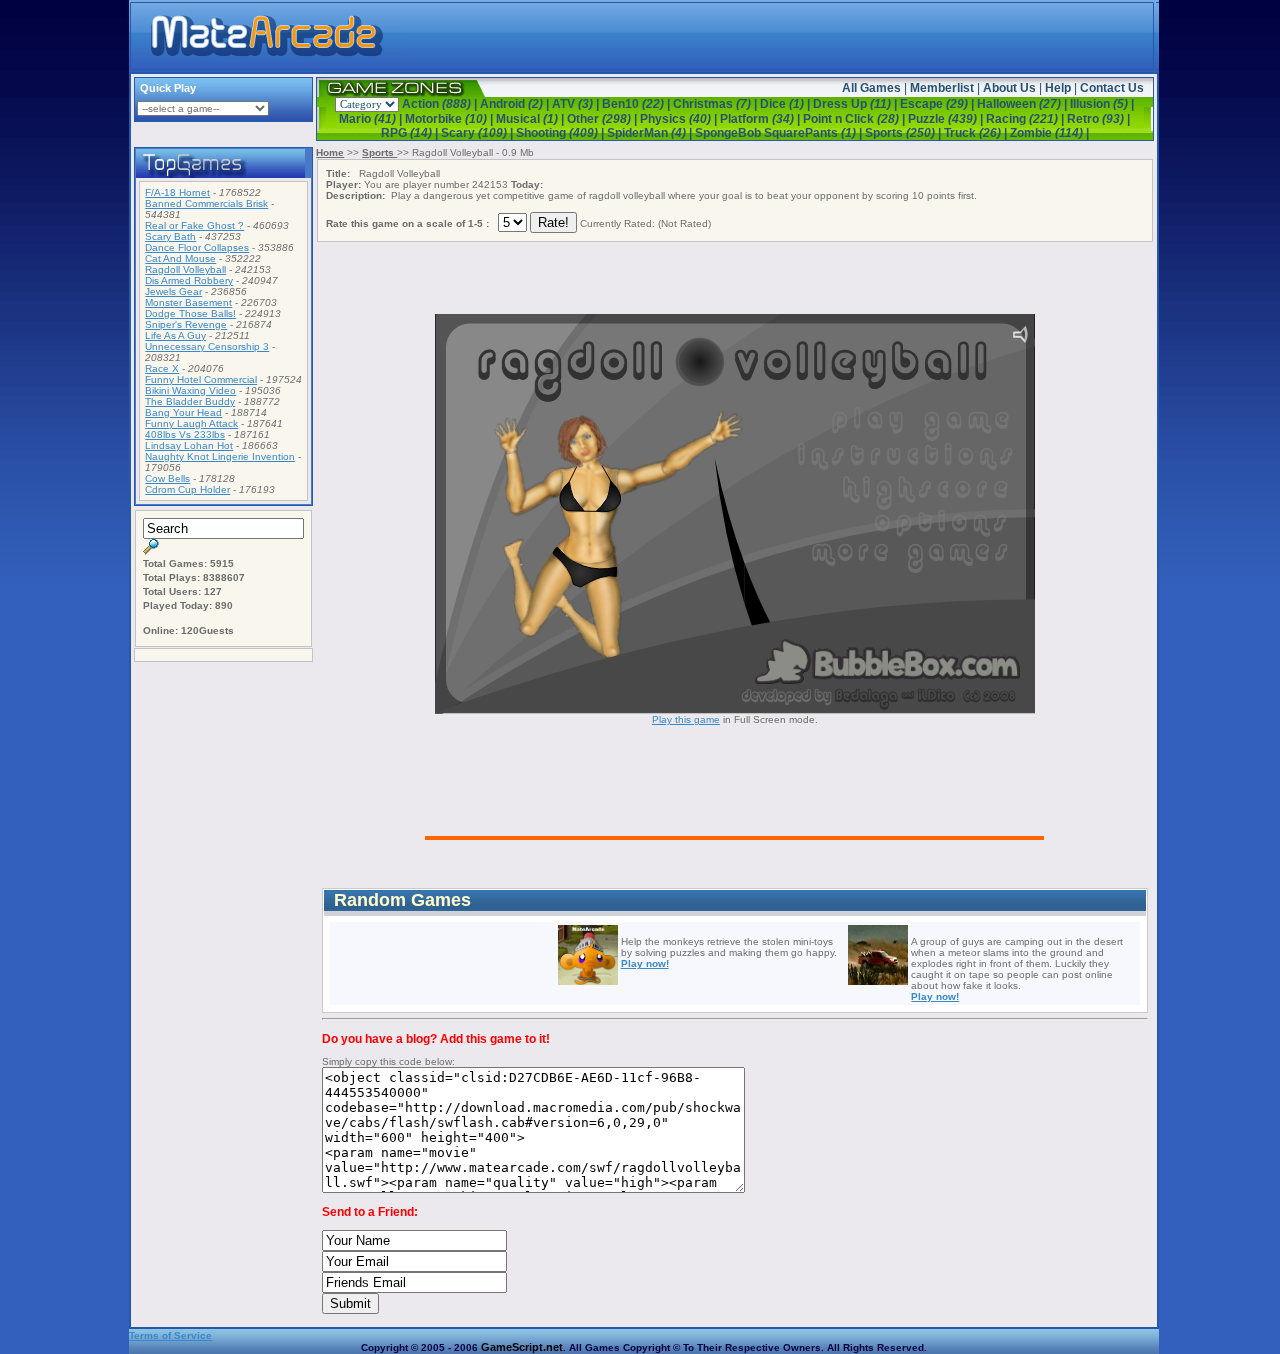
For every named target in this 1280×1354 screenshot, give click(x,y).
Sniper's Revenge (186, 324)
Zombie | (1049, 133)
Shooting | (561, 133)
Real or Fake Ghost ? (194, 225)
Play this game (686, 719)
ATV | (577, 104)
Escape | (938, 104)
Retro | (1098, 119)
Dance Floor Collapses (197, 247)
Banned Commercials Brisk (206, 203)
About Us (1009, 88)
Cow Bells (167, 478)
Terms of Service (170, 1335)
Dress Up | (856, 104)
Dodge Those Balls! (190, 313)
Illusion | (1102, 104)
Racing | (1026, 119)
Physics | (680, 119)
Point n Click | (855, 119)
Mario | (372, 119)
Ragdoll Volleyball (185, 269)
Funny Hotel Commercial (201, 379)
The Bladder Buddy (190, 401)
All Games (871, 88)
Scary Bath (170, 236)
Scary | (478, 133)
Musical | (531, 119)
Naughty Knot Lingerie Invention (220, 456)
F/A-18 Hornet (177, 192)
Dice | (786, 104)
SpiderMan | (651, 133)
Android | (516, 104)
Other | (603, 119)
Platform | (761, 119)
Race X (162, 368)
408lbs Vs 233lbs (185, 434)
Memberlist (942, 88)
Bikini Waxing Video (190, 390)
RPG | (411, 133)
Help (1058, 88)
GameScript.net (522, 1347)
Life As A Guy (175, 335)
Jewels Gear (173, 291)
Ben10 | (637, 104)
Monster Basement (188, 302)
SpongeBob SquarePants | (780, 133)
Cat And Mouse (180, 258)
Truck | (977, 133)
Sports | (904, 133)
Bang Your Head (183, 412)
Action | (441, 104)
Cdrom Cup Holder (187, 489)
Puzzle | (947, 119)
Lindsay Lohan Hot (189, 445)
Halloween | (1023, 104)
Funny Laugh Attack (191, 423)
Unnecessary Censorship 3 (207, 346)
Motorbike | (450, 119)
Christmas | (716, 104)
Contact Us (1112, 88)
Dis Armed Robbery (189, 280)
